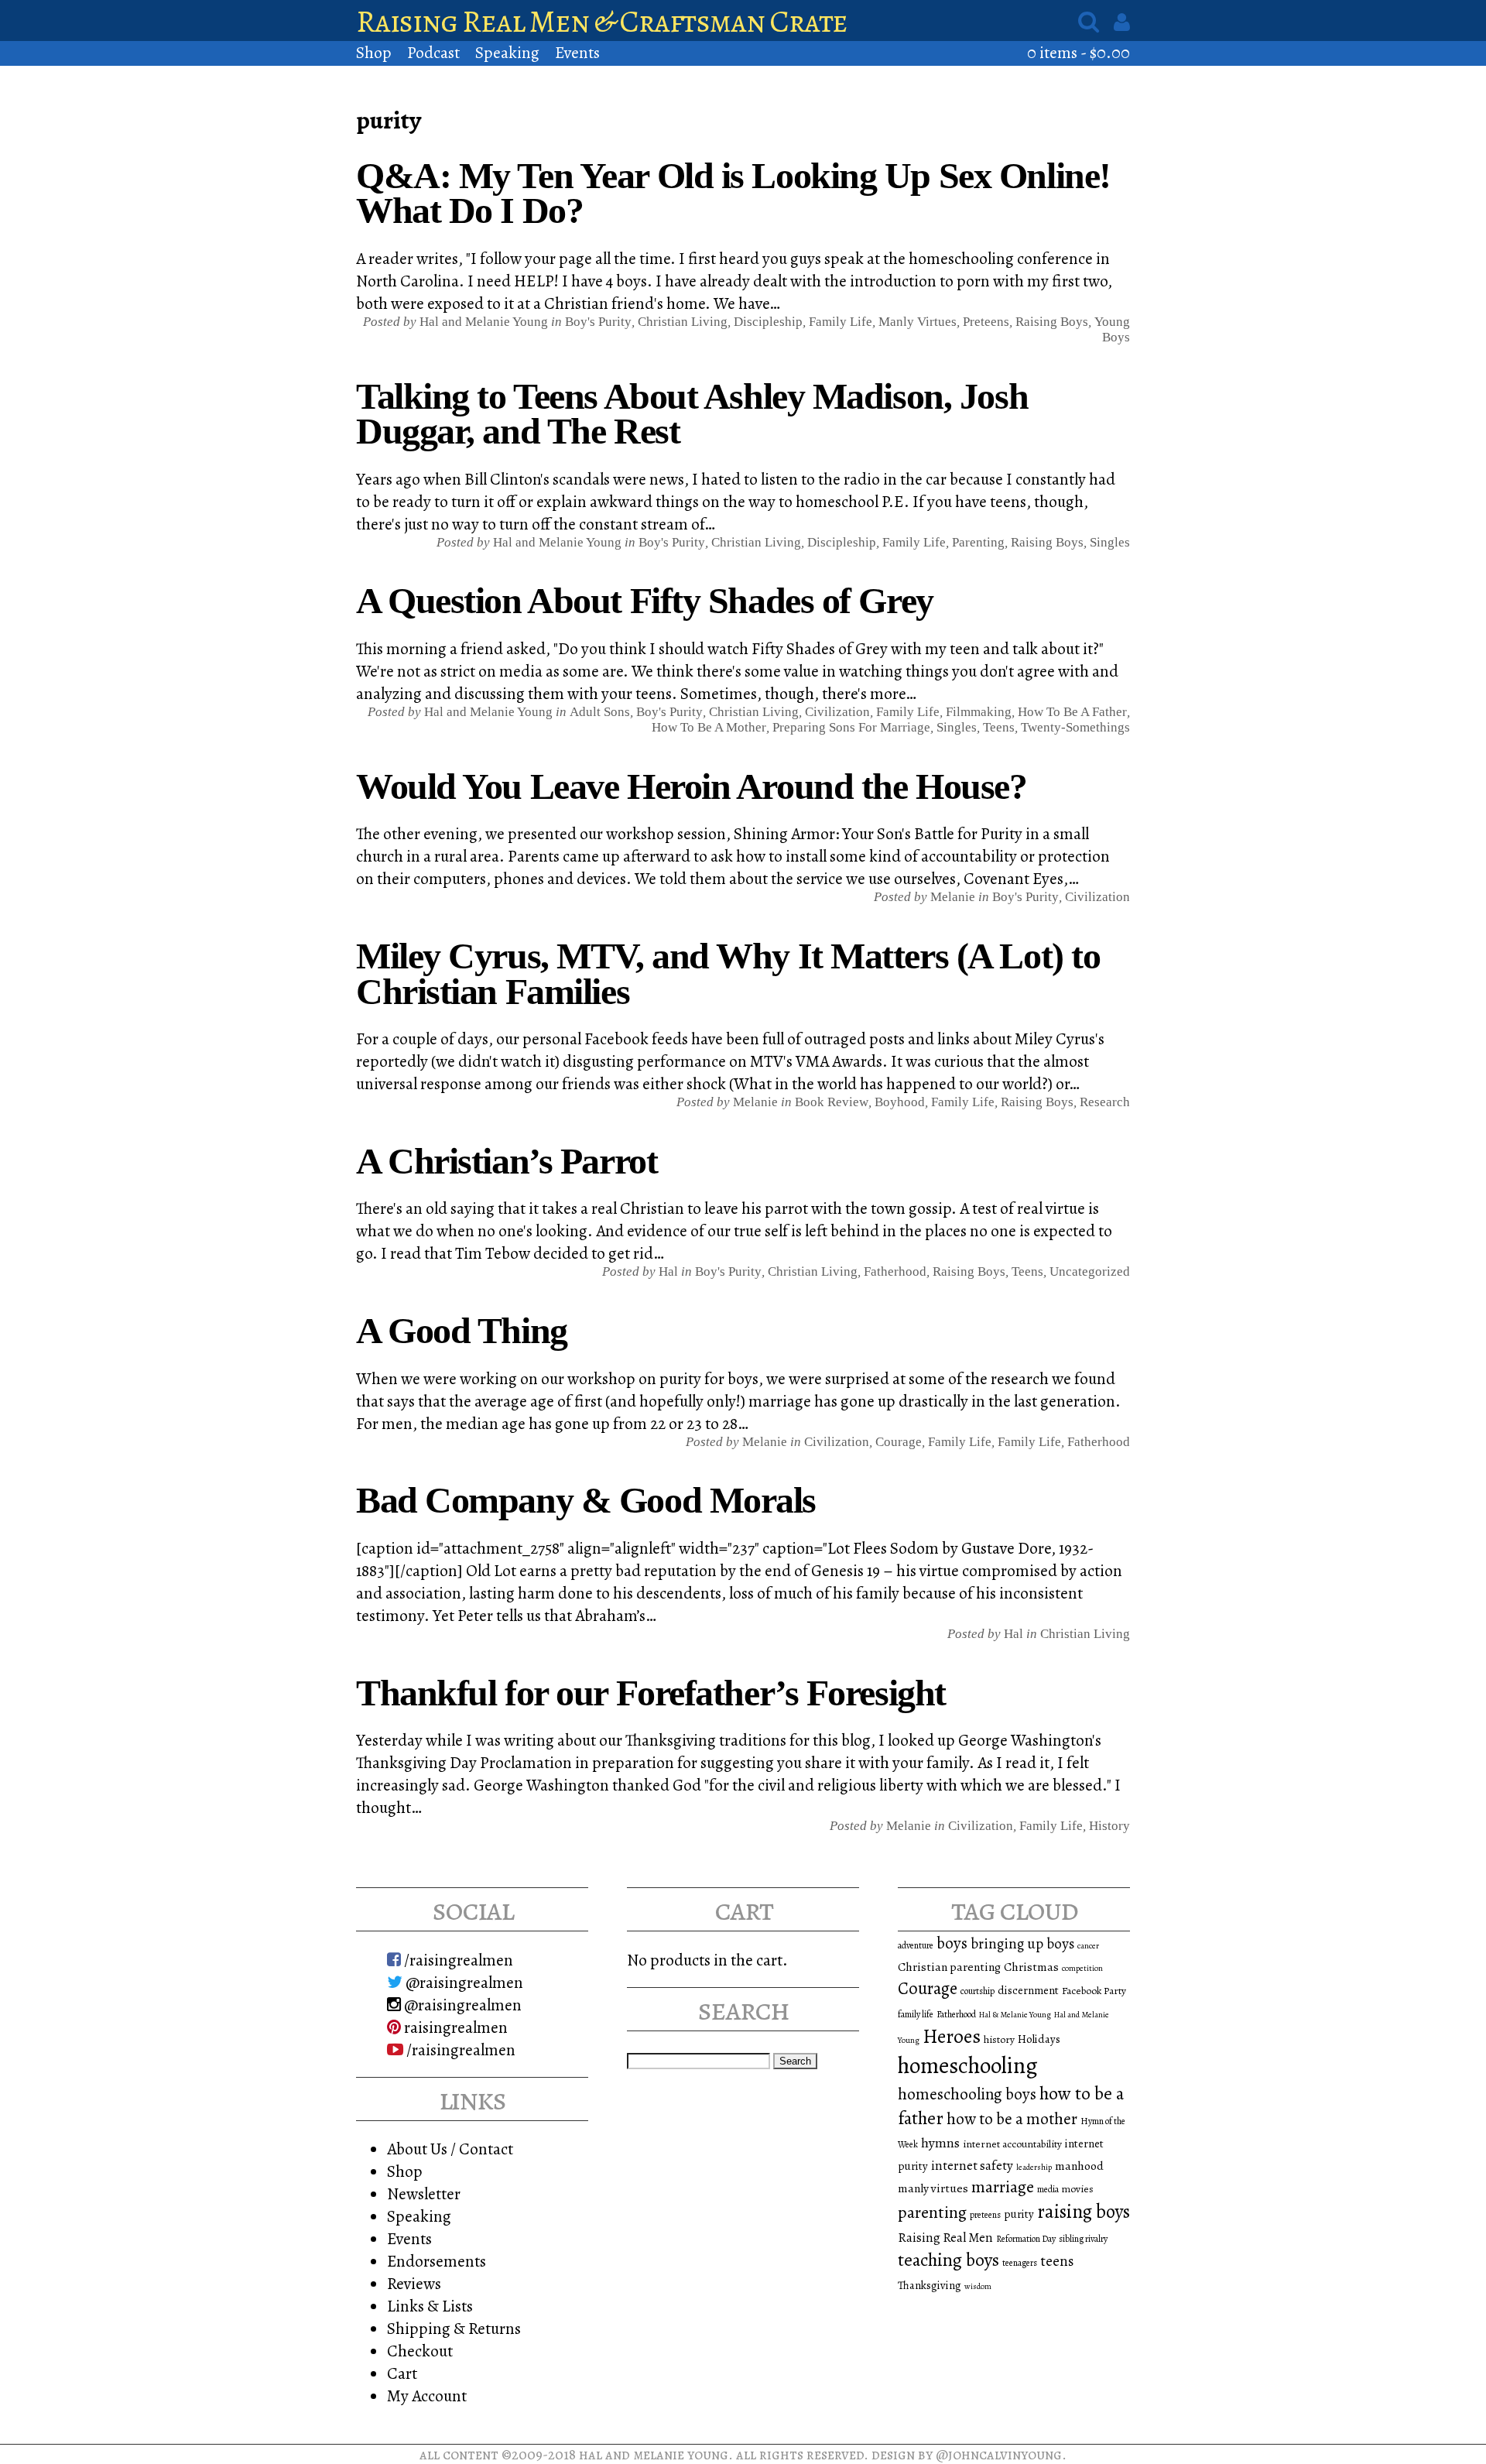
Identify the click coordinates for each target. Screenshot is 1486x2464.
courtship (978, 1991)
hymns (940, 2143)
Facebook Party (1094, 1991)
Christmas (1031, 1967)
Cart (402, 2373)
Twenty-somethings (1075, 727)
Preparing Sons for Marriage (851, 727)
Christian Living (683, 322)
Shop (374, 52)
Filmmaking (979, 712)
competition (1082, 1968)
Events (577, 52)
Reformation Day (1026, 2239)
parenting (932, 2212)
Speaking (507, 52)
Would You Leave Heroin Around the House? (691, 786)
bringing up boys (1022, 1944)
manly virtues (933, 2188)
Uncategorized (1090, 1271)
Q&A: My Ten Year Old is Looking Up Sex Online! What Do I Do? (733, 193)
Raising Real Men (945, 2238)
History (1109, 1826)
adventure (916, 1945)
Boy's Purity (598, 322)
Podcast (433, 52)
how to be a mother (1012, 2119)
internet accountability (1012, 2144)
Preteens (986, 322)
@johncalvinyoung (999, 2454)
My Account (427, 2395)
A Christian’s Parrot (507, 1161)
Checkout (420, 2351)
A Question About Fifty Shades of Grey (645, 600)
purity (1019, 2214)
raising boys (1084, 2212)
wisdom (978, 2286)
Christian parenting (949, 1967)
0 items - (1079, 52)
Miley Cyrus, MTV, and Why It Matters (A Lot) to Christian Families (728, 973)
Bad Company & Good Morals (586, 1500)
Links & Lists (430, 2306)
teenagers (1020, 2263)
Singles (1110, 542)
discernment (1028, 1990)
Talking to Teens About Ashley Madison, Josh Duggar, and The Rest (692, 414)
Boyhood (900, 1102)
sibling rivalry (1083, 2239)
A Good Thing (462, 1330)
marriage (1003, 2187)
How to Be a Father (1072, 712)
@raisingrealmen (463, 1982)
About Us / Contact (450, 2149)
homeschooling (968, 2065)
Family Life (841, 322)
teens (1057, 2261)
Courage (899, 1442)
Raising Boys (1052, 322)
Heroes (952, 2036)
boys (952, 1943)
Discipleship (768, 322)
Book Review (832, 1102)
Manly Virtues (918, 322)
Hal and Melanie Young (654, 2454)
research (1105, 1102)
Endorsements (437, 2261)
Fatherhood (895, 1271)
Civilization (837, 712)
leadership (1034, 2167)
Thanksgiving (930, 2285)
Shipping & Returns (454, 2328)
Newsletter (424, 2193)
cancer (1088, 1946)
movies (1078, 2189)
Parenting (978, 542)
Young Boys (1112, 329)
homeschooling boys (967, 2094)
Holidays (1039, 2039)
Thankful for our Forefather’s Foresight (651, 1693)
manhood (1079, 2166)
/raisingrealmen (457, 1960)
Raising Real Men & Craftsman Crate (602, 21)
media (1048, 2189)
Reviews (414, 2283)
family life (916, 2014)
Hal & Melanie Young (1015, 2015)
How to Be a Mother (709, 727)
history (999, 2039)
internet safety (972, 2166)
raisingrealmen (454, 2027)
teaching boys (948, 2260)
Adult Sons (600, 712)
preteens (985, 2215)
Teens (999, 727)
